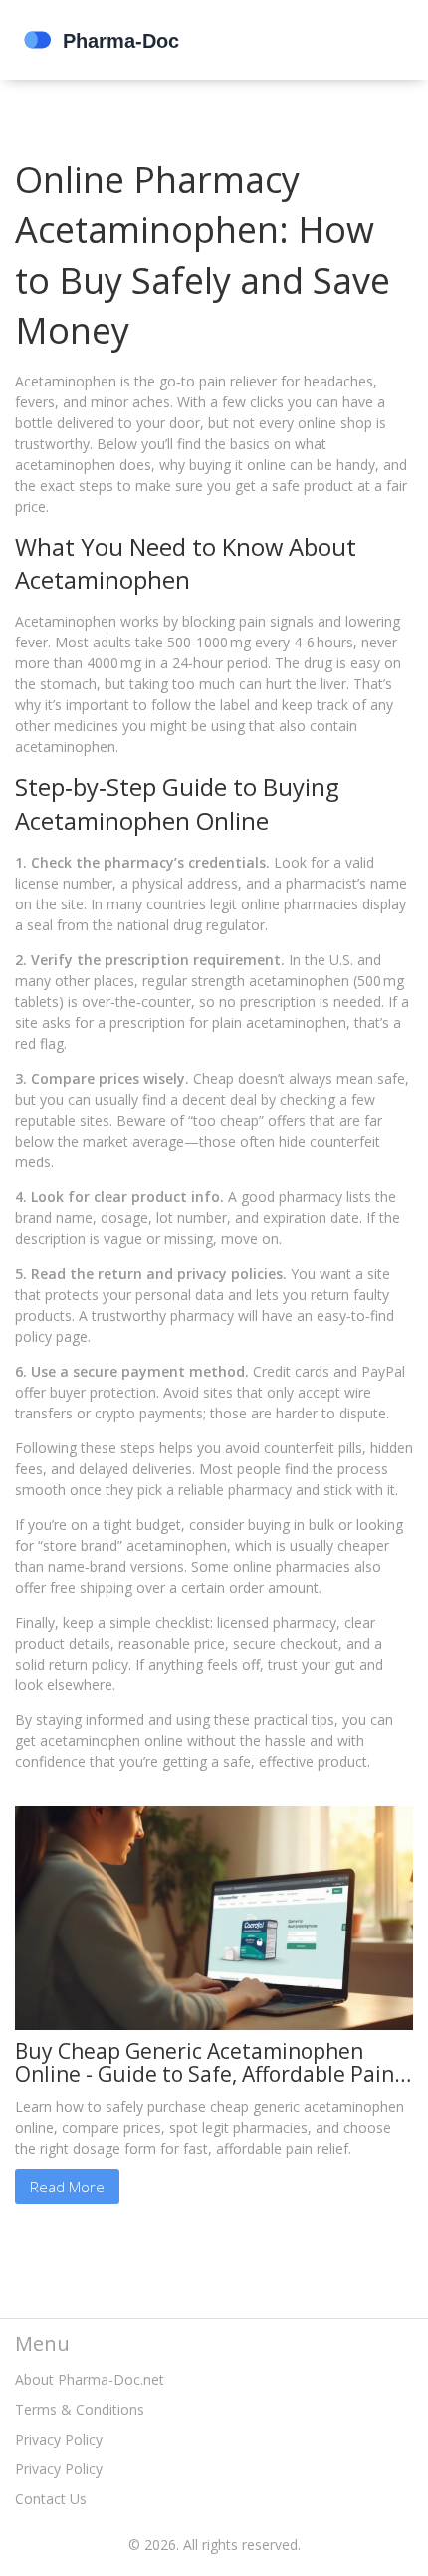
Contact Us (51, 2499)
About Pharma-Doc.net (90, 2379)
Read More (67, 2187)
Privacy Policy (59, 2439)
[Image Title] (214, 1916)
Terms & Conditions (80, 2409)
